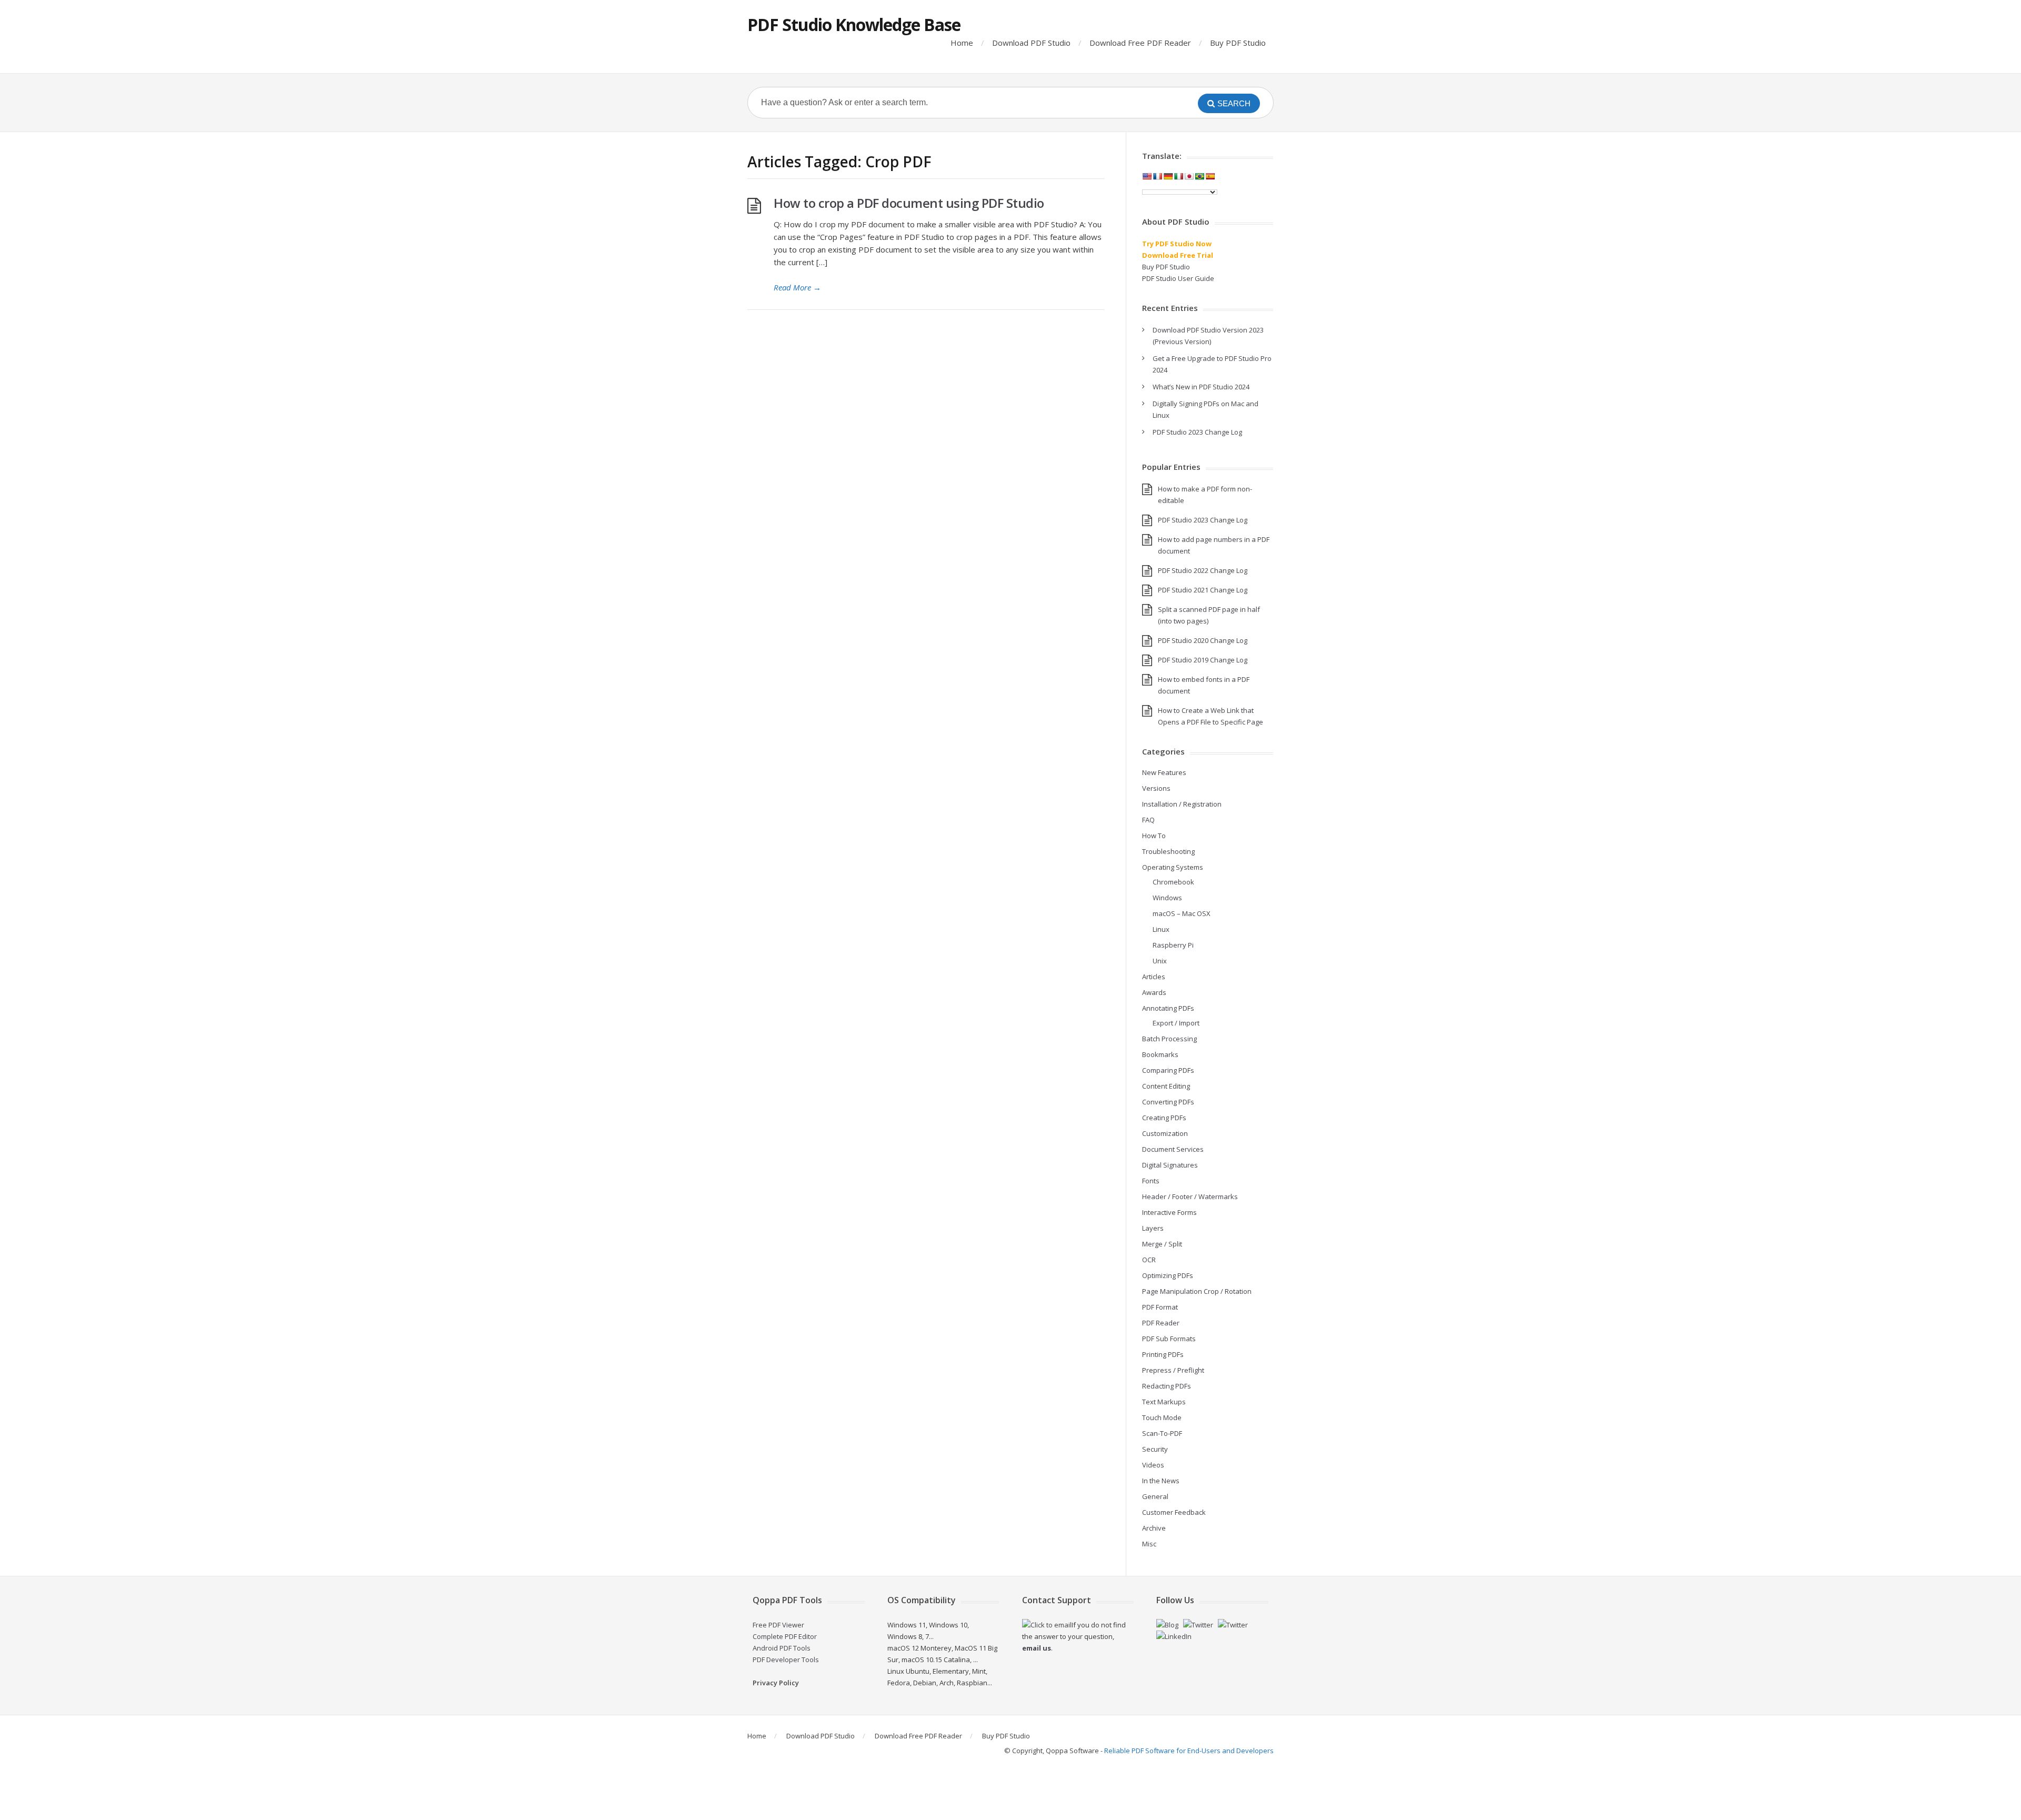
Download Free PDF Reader (1140, 43)
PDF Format (1160, 1307)
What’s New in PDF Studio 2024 (1201, 387)
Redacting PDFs (1167, 1386)
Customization (1165, 1133)
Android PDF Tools (782, 1648)
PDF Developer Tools (786, 1660)
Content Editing (1166, 1086)
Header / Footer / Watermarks (1190, 1196)
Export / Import (1176, 1023)
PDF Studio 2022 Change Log (1203, 570)
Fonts (1151, 1181)
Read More (797, 287)
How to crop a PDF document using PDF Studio (909, 203)
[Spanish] (1210, 176)
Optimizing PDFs (1168, 1275)
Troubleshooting (1168, 851)
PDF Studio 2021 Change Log (1203, 590)
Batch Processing (1169, 1039)
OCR (1149, 1260)
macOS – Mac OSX (1182, 913)
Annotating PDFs (1168, 1008)
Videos (1153, 1465)
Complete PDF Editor (785, 1636)
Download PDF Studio (1031, 43)
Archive (1154, 1528)
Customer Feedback (1174, 1512)
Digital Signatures (1170, 1165)
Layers (1153, 1228)
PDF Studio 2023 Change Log (1197, 432)
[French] (1157, 176)
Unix (1160, 961)
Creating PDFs (1164, 1118)
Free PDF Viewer (778, 1625)
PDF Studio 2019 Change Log (1203, 660)
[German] (1168, 176)
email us (1037, 1648)
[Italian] (1178, 176)
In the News (1161, 1481)
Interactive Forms (1169, 1212)
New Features (1164, 772)
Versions (1156, 788)
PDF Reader (1161, 1323)
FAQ (1148, 820)
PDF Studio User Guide (1178, 278)
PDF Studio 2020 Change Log (1203, 640)
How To (1154, 836)
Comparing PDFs (1168, 1070)
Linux (1161, 929)
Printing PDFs (1163, 1354)
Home (962, 43)
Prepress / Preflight (1173, 1370)
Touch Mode (1162, 1417)
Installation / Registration (1182, 804)
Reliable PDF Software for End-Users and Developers (1189, 1751)
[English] (1147, 176)
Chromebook (1173, 882)
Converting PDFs (1168, 1102)
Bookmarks (1160, 1054)
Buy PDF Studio (1238, 43)
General (1155, 1496)
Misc (1149, 1544)
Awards (1154, 992)
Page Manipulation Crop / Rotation (1197, 1291)
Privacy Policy (776, 1683)
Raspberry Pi (1173, 945)
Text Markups (1164, 1402)
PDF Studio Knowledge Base (854, 24)
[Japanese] (1189, 176)
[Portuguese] (1199, 176)
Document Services (1173, 1149)
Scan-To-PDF (1162, 1433)
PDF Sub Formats (1169, 1339)
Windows (1167, 898)
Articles (1154, 977)
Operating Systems (1173, 867)
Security (1155, 1449)
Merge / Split (1162, 1244)
